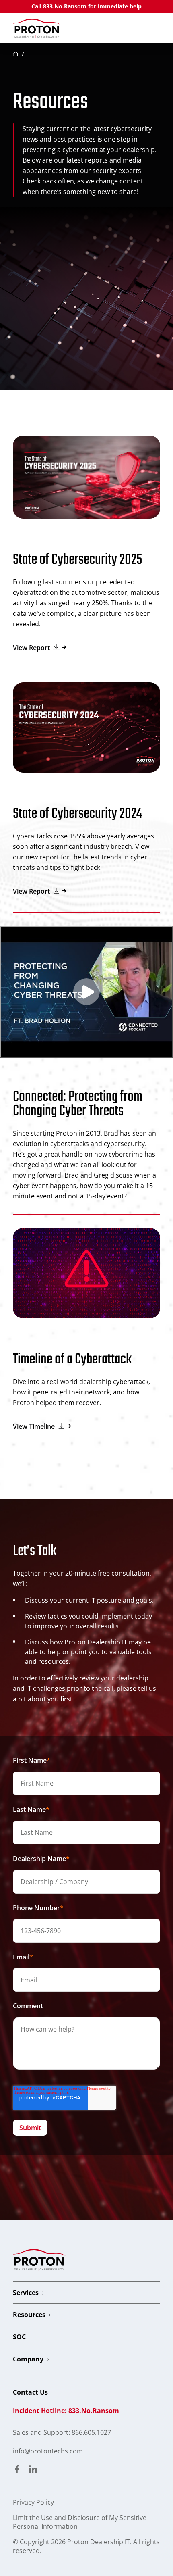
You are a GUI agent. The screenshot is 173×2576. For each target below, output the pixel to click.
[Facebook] (17, 2470)
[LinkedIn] (33, 2470)
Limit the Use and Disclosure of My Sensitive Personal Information (80, 2522)
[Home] (37, 28)
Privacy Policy (33, 2502)
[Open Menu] (154, 27)
